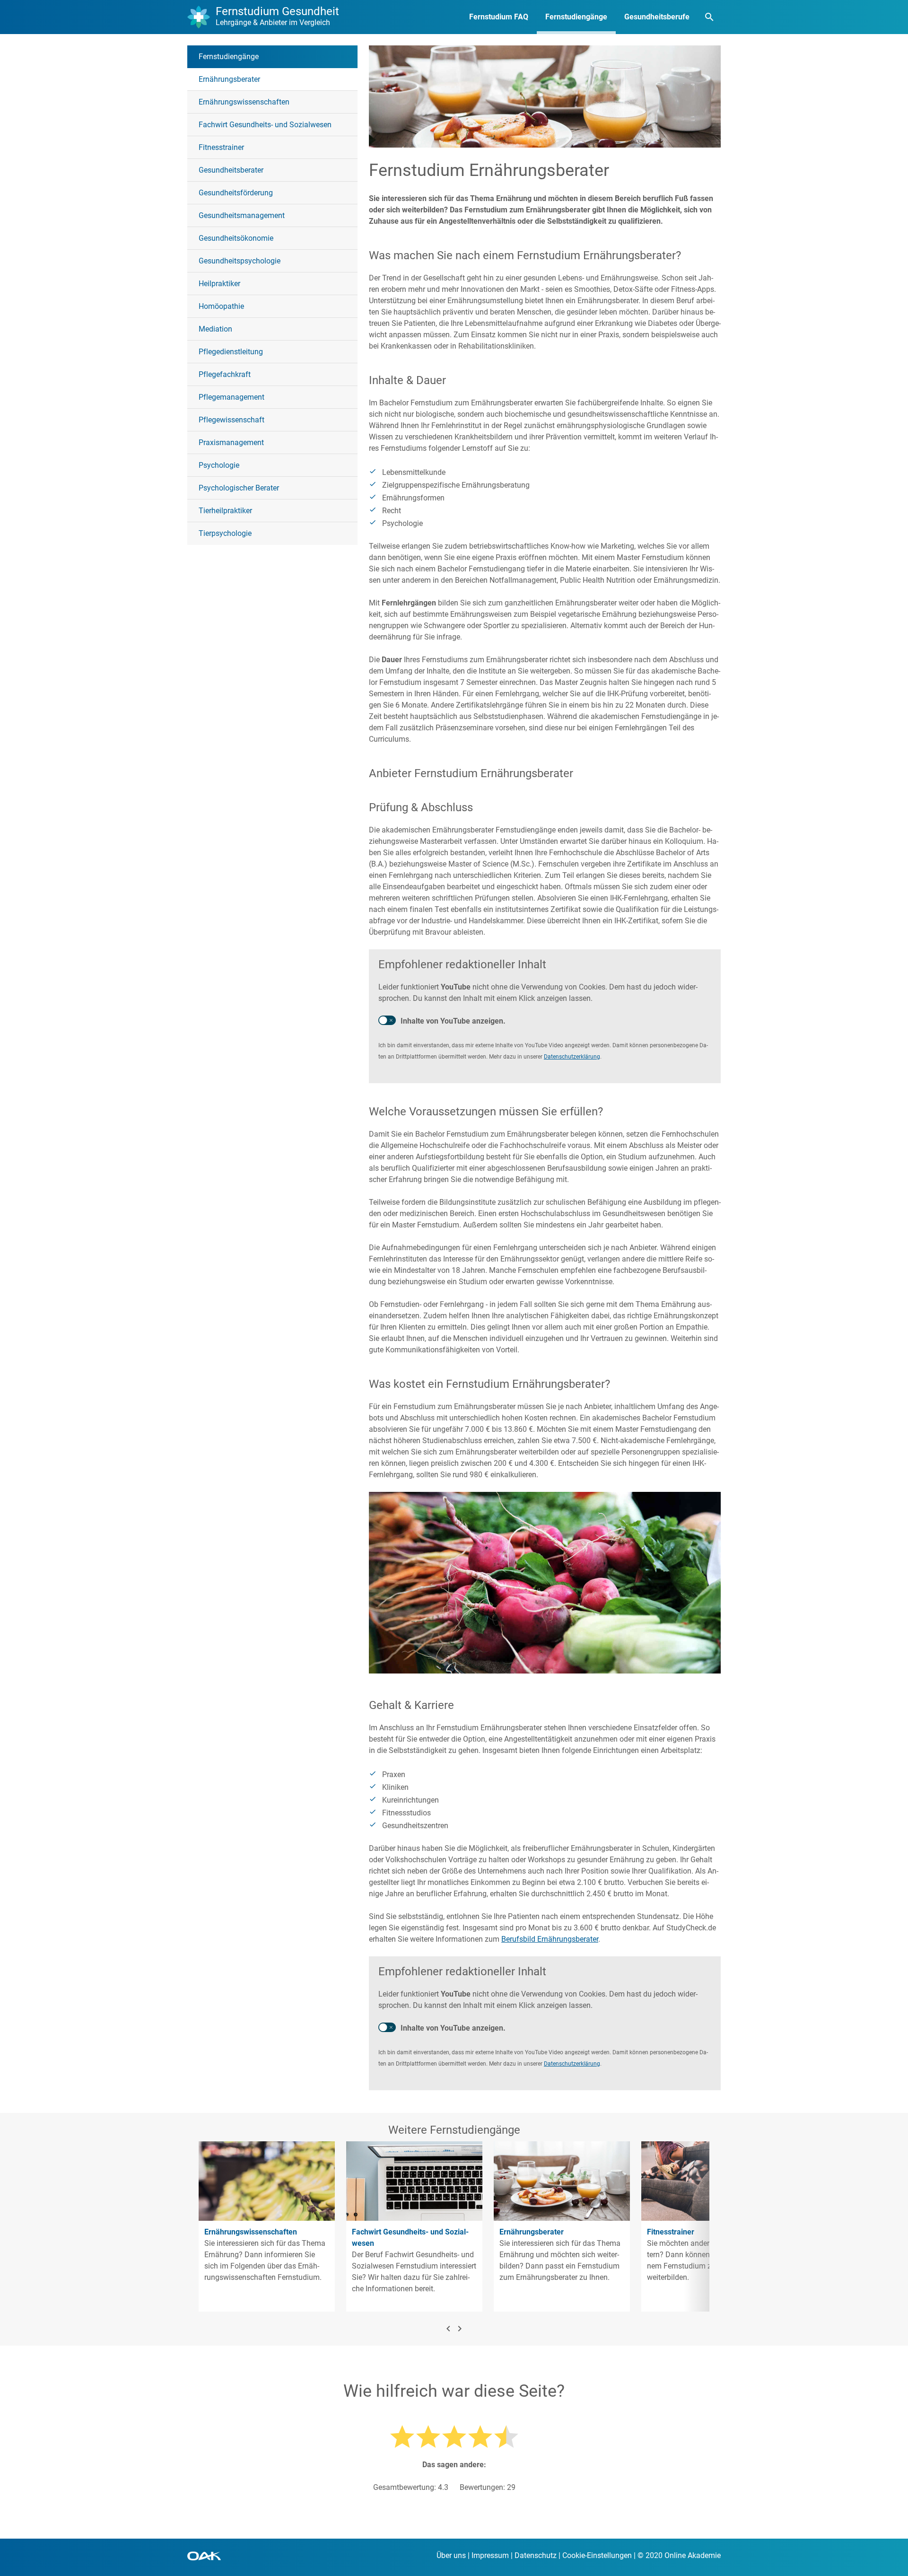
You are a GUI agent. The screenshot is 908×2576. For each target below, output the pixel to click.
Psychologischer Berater (239, 488)
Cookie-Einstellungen (597, 2555)
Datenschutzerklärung (572, 1057)
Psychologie (219, 465)
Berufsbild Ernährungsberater (550, 1939)
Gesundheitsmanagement (242, 215)
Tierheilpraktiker (225, 511)
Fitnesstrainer (221, 147)
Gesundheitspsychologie (240, 261)
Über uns (451, 2555)
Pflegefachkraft (225, 374)
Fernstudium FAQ (499, 17)
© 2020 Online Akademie (679, 2555)
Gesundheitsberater (231, 170)
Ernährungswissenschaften (244, 102)
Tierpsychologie (225, 533)
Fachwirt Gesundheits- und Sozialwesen (265, 125)
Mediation (215, 329)
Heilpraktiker (219, 284)
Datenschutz (536, 2555)
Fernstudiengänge (576, 17)
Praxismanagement (231, 442)
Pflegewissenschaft (231, 420)
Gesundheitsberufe (657, 17)
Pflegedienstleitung (231, 352)
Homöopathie (221, 306)
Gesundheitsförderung (236, 193)
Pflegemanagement (231, 397)
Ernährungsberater (229, 79)
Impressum (490, 2555)
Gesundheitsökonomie (236, 238)
